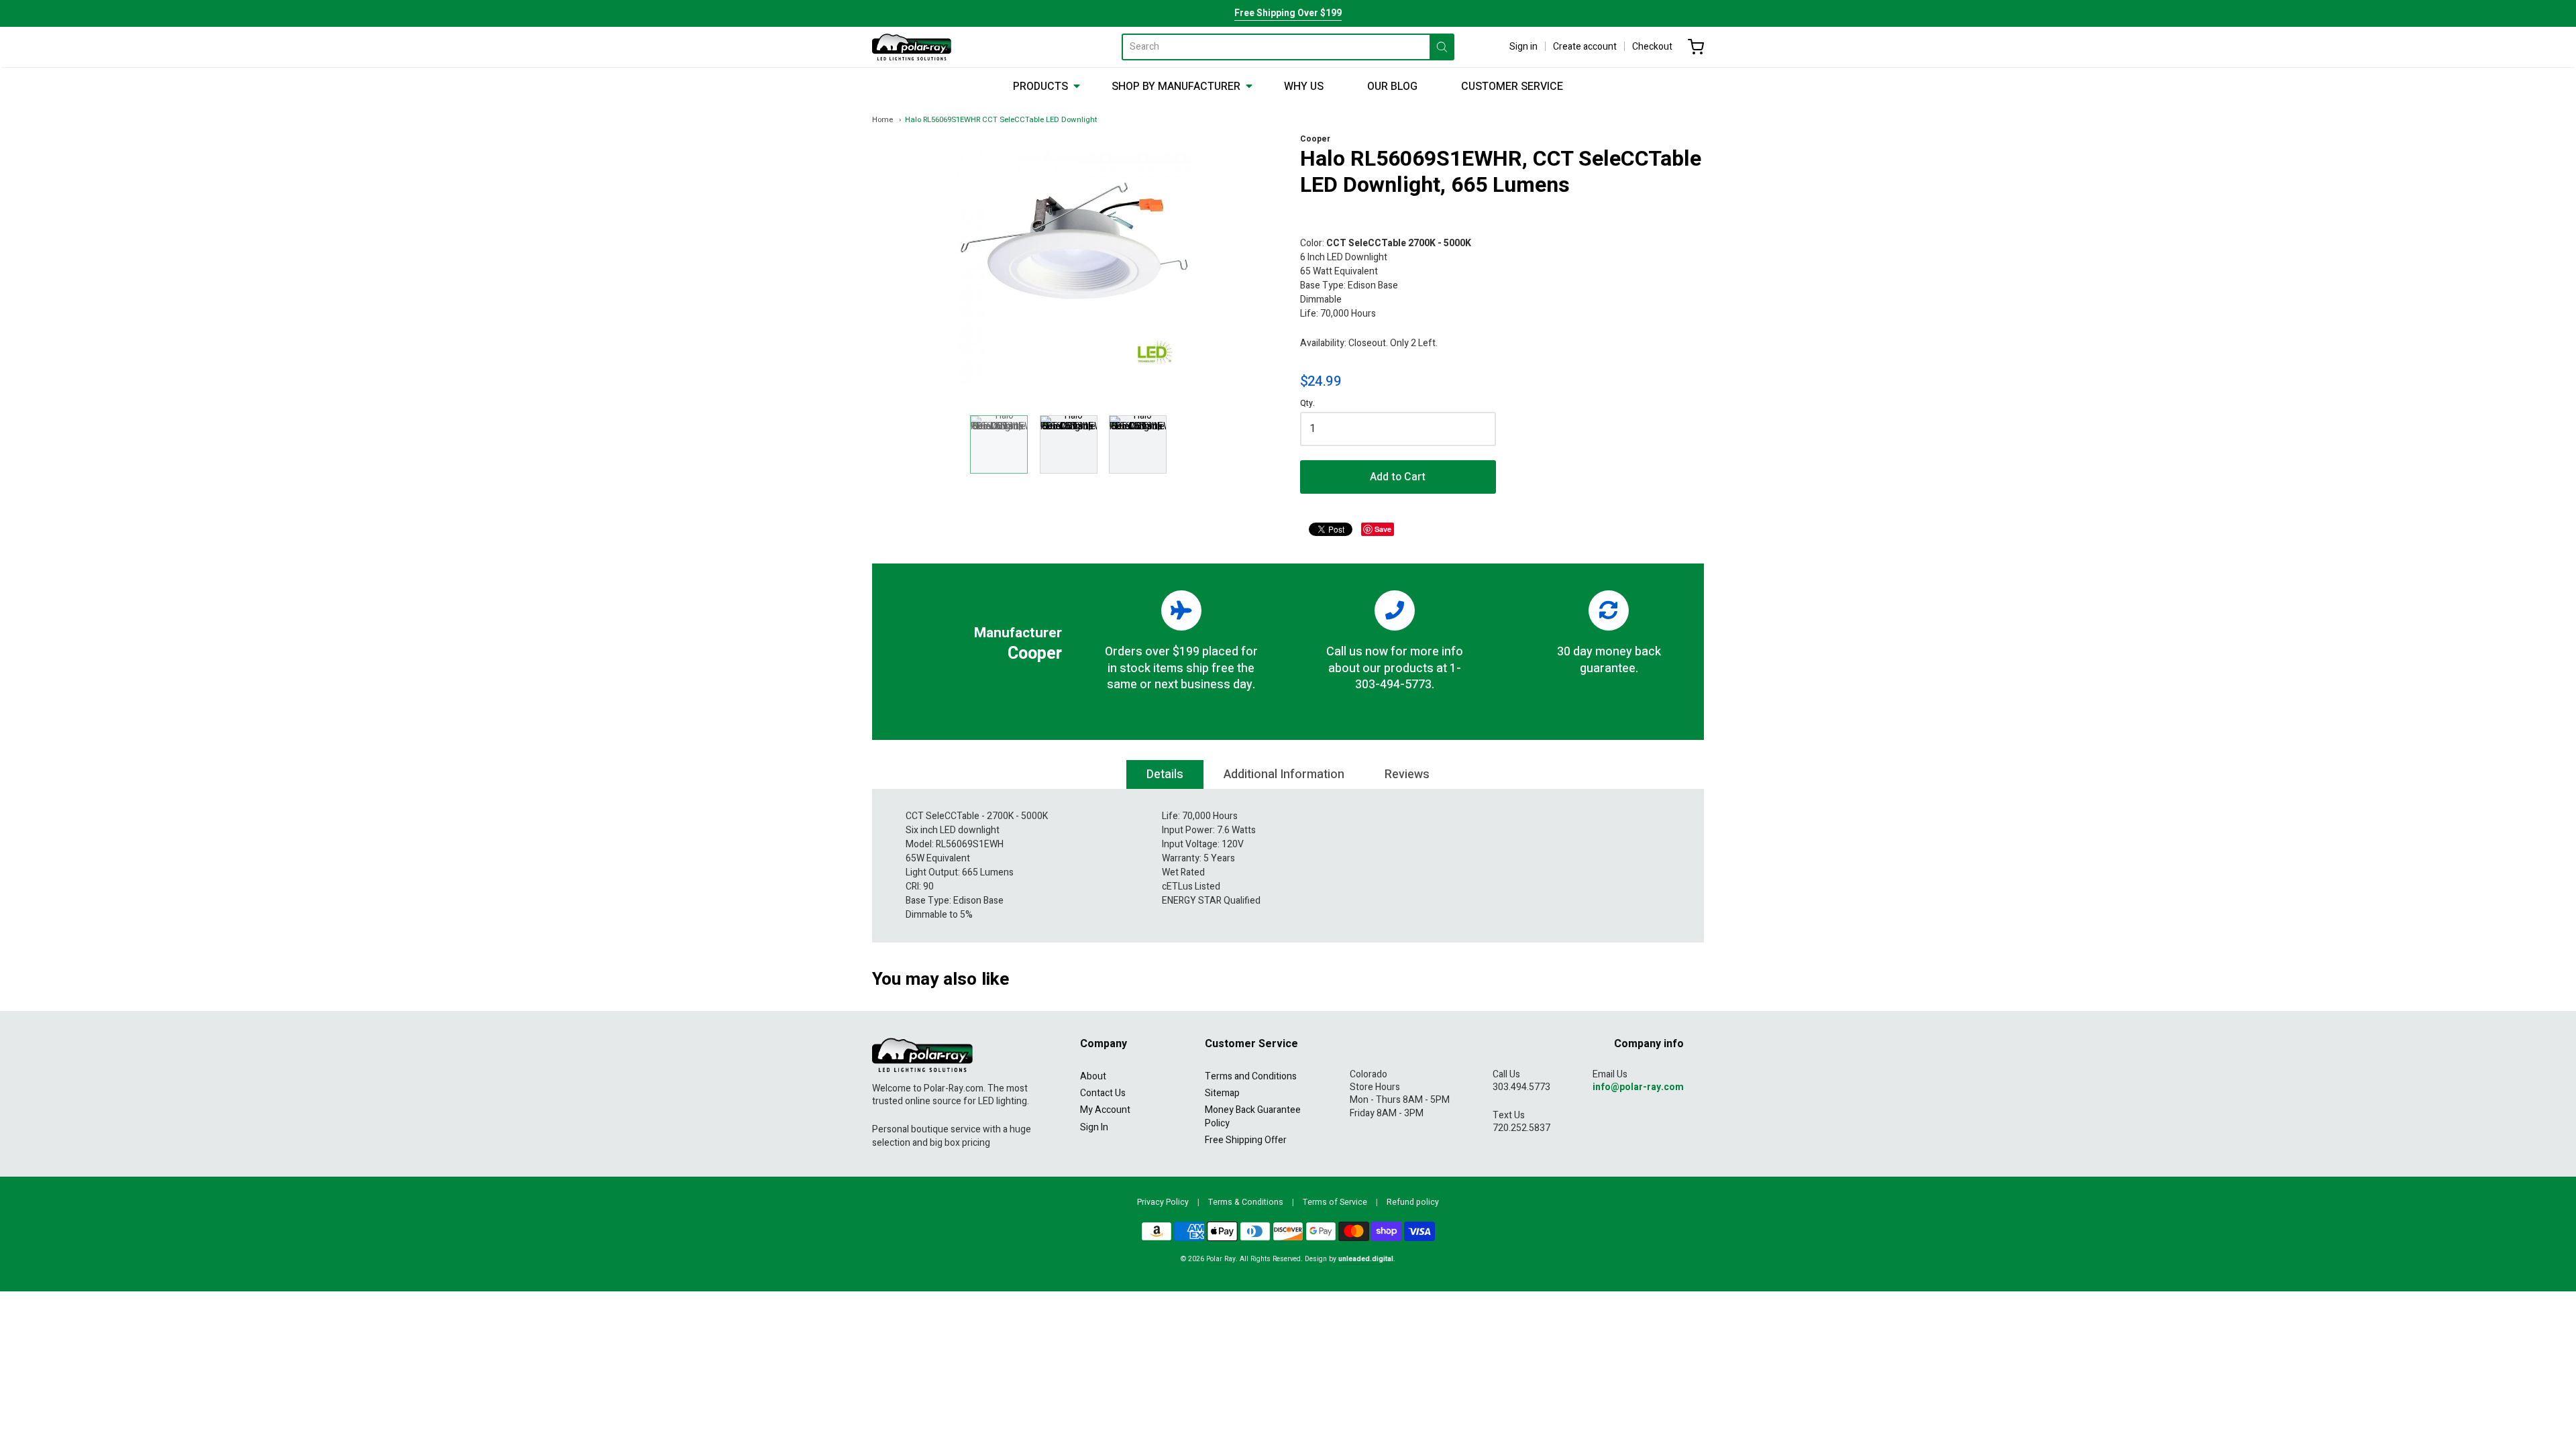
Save (1383, 529)
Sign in (1523, 47)
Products (1040, 87)
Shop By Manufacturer (1176, 87)
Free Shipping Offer (1246, 1140)
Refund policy (1413, 1202)
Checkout (1652, 47)
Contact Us (1103, 1093)
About (1093, 1076)
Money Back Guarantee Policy (1253, 1116)
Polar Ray (1221, 1259)
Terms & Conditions (1246, 1202)
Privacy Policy (1163, 1202)
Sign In (1094, 1127)
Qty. (1307, 404)
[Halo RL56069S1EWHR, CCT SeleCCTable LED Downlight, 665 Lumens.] (999, 444)
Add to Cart (1398, 477)
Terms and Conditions (1251, 1076)
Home (882, 120)
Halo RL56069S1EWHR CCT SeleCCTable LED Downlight (1001, 120)
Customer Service (1512, 87)
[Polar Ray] (912, 47)
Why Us (1304, 87)
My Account (1105, 1110)
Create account (1585, 47)
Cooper (1315, 139)
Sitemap (1222, 1093)
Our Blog (1392, 87)
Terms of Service (1335, 1202)
